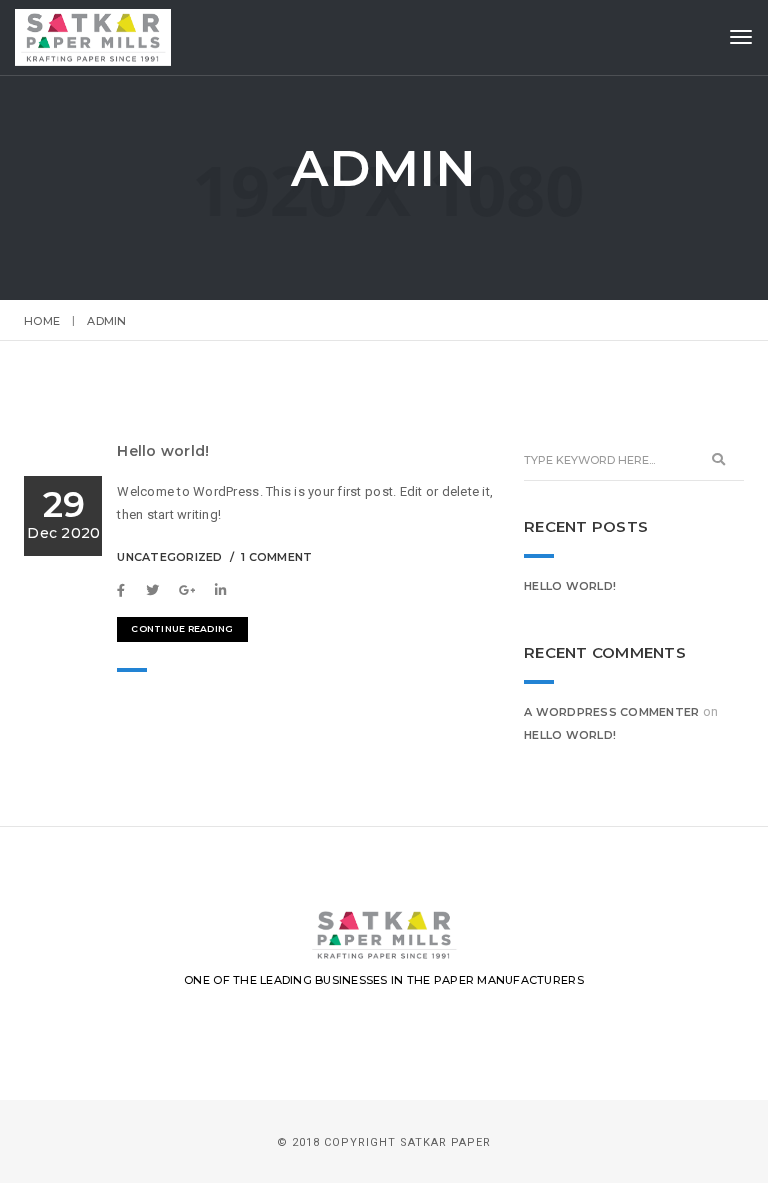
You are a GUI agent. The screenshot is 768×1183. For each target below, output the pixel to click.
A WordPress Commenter (611, 712)
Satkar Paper (445, 1142)
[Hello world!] (126, 590)
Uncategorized (169, 557)
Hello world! (163, 451)
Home (42, 321)
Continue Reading (182, 628)
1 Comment (276, 557)
